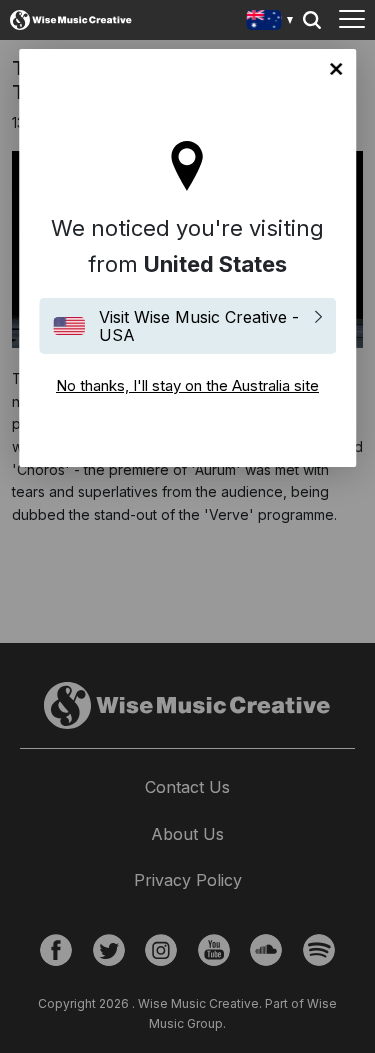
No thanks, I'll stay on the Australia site (336, 69)
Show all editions (270, 22)
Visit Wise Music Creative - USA (199, 326)
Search (312, 20)
